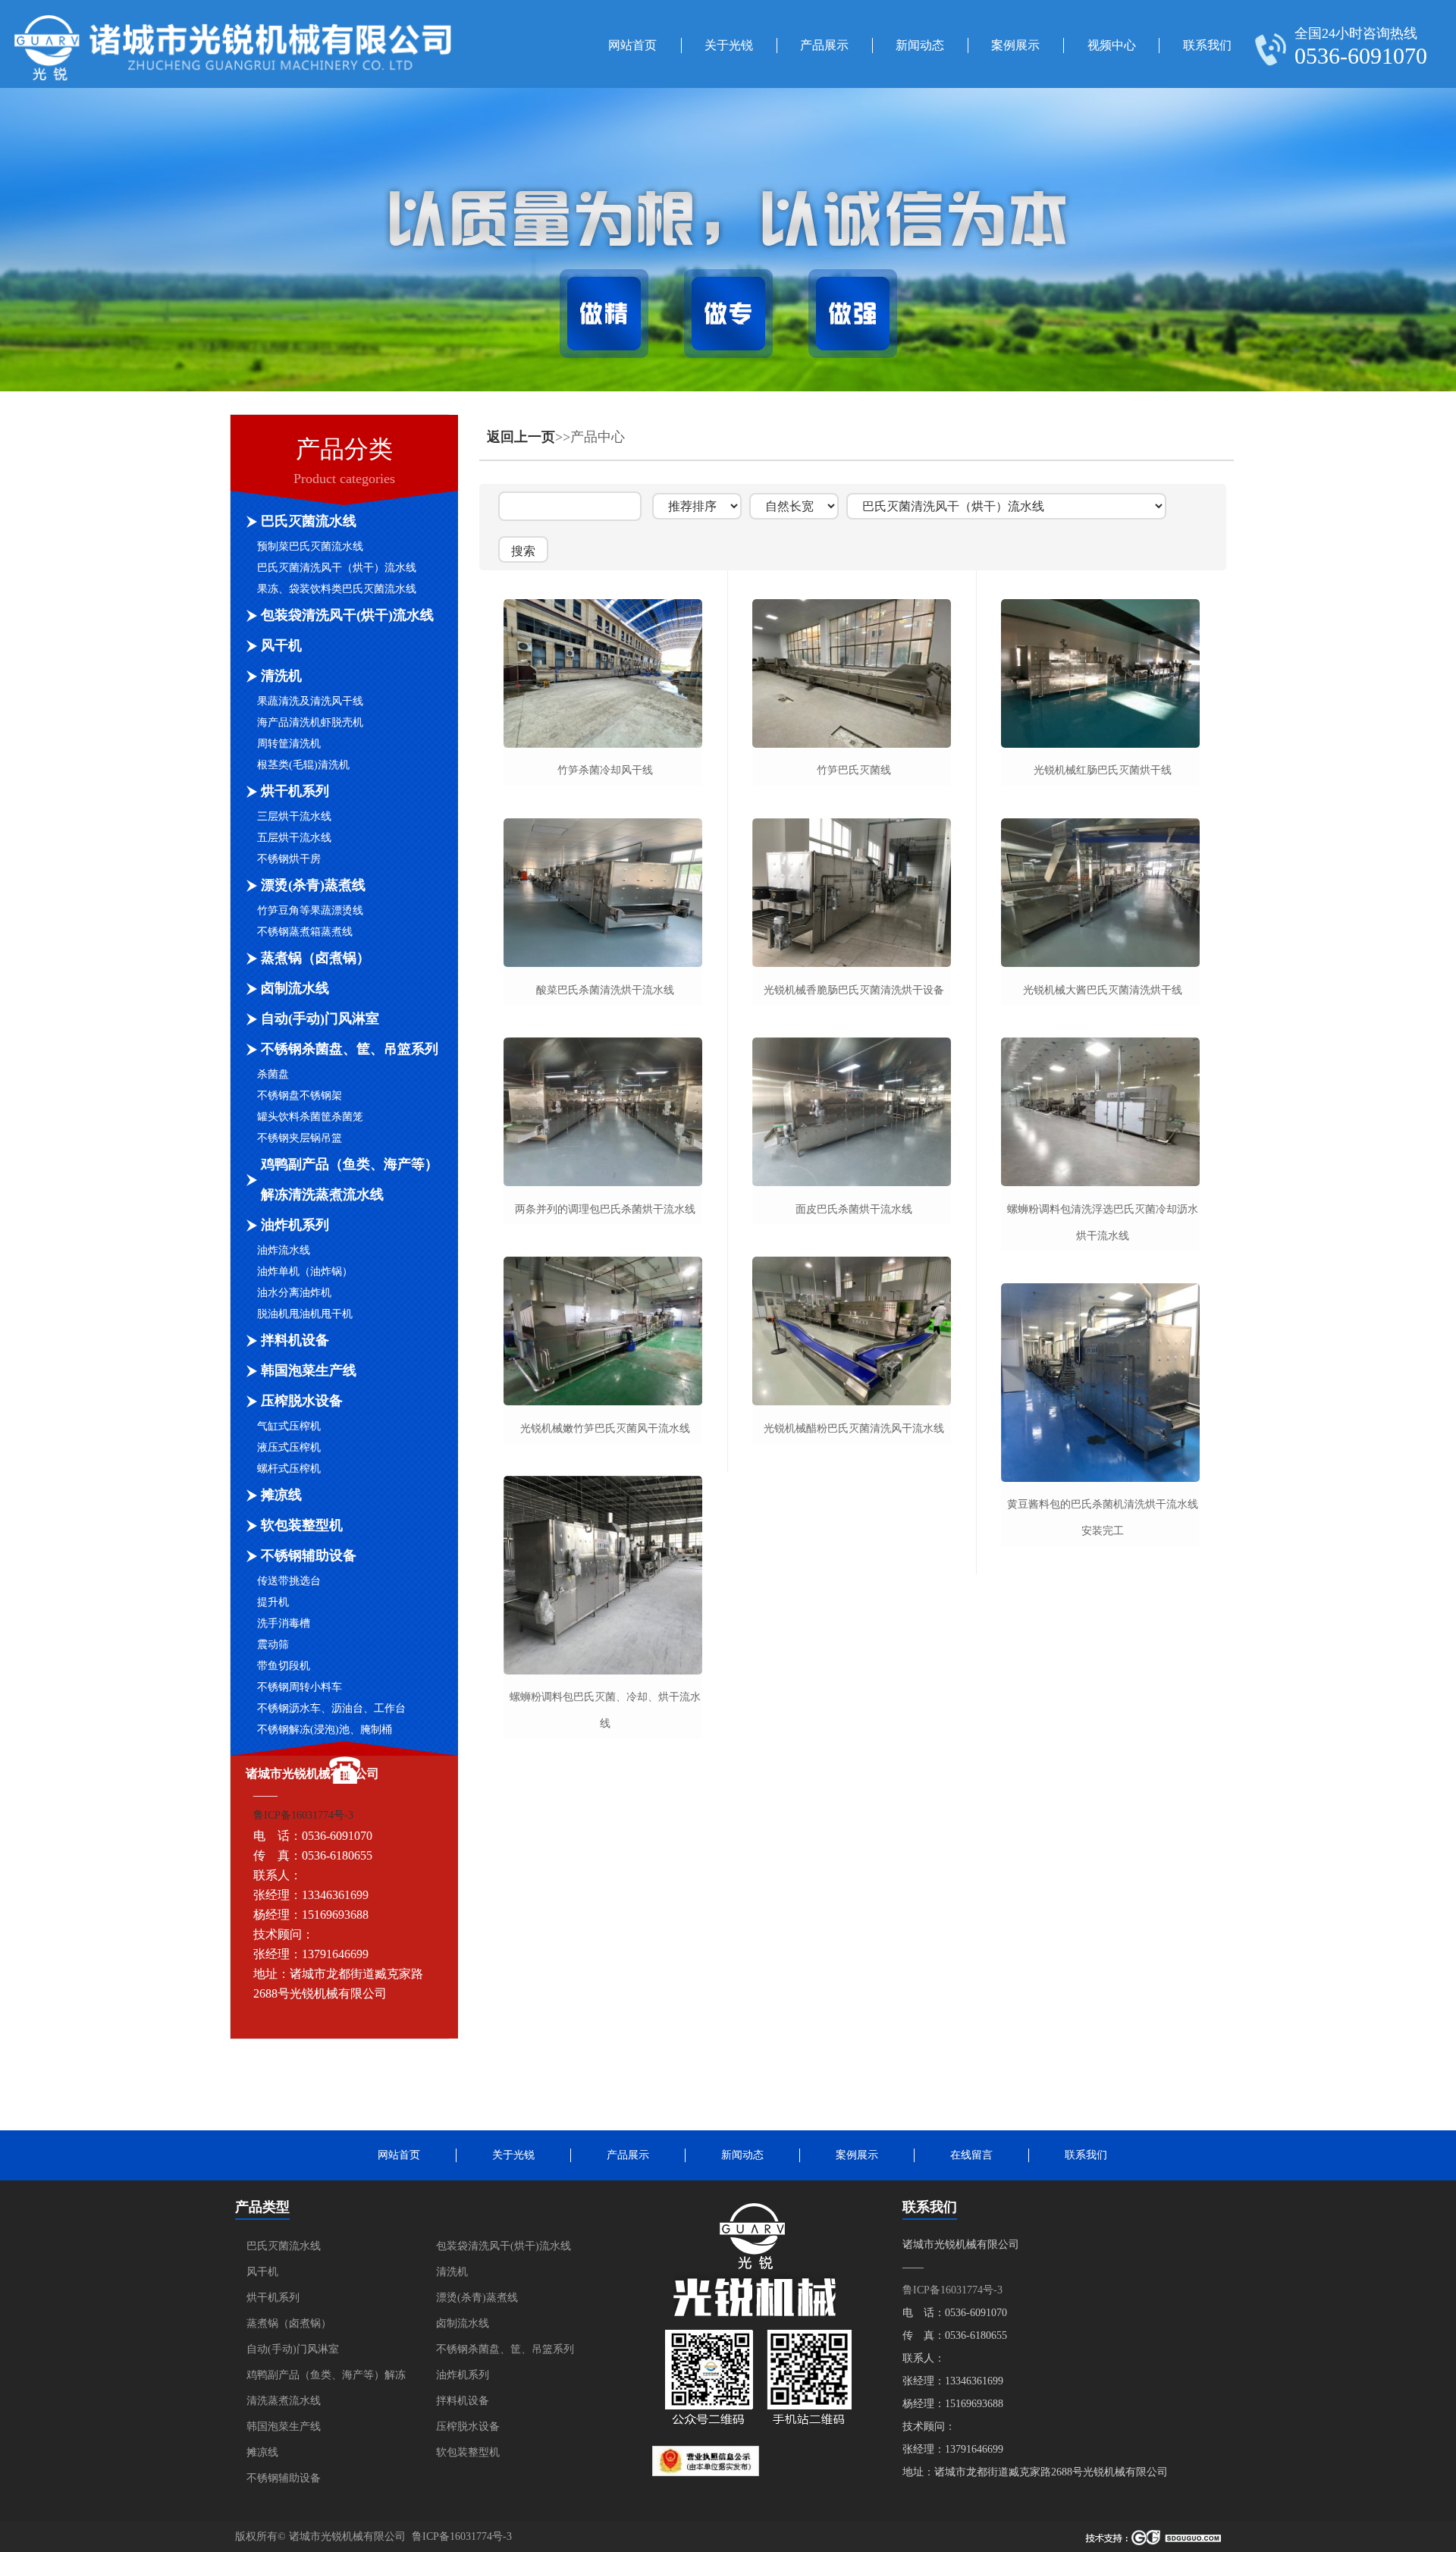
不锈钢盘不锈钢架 (300, 1096)
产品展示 (824, 45)
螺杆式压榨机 (289, 1469)
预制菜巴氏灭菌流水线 (310, 546)
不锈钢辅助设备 (309, 1555)
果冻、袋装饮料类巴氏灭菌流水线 (337, 589)
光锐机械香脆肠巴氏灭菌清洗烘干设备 (854, 990)
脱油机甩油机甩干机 (305, 1314)
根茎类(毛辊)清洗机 (303, 765)
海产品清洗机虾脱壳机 (310, 722)
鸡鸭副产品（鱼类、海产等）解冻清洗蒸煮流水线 (350, 1179)
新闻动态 (920, 45)
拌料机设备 (295, 1340)
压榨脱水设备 (302, 1401)
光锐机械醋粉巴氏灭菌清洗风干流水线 (854, 1428)
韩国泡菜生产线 (309, 1370)
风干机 (281, 645)
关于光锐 (729, 45)
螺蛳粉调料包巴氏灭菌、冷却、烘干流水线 (605, 1710)
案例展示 (1015, 45)
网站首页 (632, 45)
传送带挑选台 (289, 1581)
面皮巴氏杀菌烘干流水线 (854, 1209)
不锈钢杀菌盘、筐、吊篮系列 (350, 1049)
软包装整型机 (302, 1525)
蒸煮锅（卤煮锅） (315, 958)
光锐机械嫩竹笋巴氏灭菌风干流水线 (605, 1428)
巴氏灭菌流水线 (309, 521)
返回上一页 (521, 437)
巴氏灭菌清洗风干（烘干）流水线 (337, 568)
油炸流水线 (284, 1250)
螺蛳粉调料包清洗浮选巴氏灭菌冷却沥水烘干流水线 (1103, 1223)
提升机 (273, 1602)
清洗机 (281, 676)
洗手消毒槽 (284, 1623)
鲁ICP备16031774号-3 (303, 1815)
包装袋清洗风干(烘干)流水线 (347, 615)
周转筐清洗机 (289, 744)
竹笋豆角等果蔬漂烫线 (310, 910)
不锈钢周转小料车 (300, 1687)
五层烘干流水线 (294, 838)
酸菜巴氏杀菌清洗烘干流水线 (605, 990)
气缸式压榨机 (289, 1426)
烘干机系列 (295, 791)
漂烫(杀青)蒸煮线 (313, 885)
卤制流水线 (295, 988)
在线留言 (971, 2155)
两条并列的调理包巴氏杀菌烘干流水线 (605, 1209)
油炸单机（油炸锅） (305, 1271)
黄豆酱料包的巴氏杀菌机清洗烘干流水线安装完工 (1103, 1518)
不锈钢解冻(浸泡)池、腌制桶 (325, 1730)
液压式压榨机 (289, 1447)
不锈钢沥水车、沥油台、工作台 (331, 1708)
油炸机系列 (295, 1225)
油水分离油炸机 (294, 1293)
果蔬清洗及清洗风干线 (310, 701)
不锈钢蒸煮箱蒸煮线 (305, 932)
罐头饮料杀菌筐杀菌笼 (310, 1117)
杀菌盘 (273, 1074)
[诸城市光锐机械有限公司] (233, 77)
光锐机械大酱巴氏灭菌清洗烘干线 (1103, 990)
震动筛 (273, 1645)
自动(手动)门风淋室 (320, 1019)
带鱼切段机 (284, 1666)
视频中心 (1112, 45)
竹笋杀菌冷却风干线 (605, 770)
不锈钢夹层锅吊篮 (300, 1138)
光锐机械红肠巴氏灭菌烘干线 (1103, 770)
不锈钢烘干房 (289, 859)
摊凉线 (281, 1495)
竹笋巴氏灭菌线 (854, 770)
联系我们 (1207, 45)
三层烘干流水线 (294, 816)
